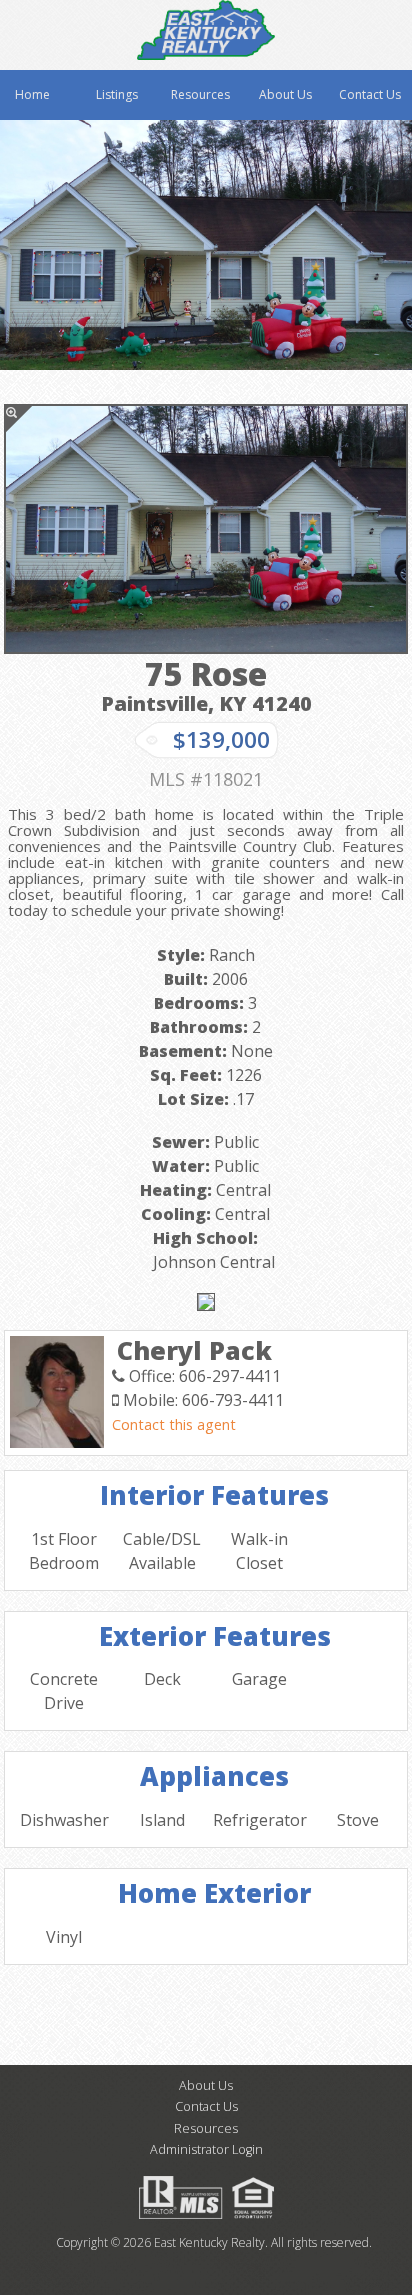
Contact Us (370, 94)
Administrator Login (206, 2149)
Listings (117, 94)
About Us (285, 94)
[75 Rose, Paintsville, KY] (206, 529)
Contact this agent (174, 1424)
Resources (200, 94)
